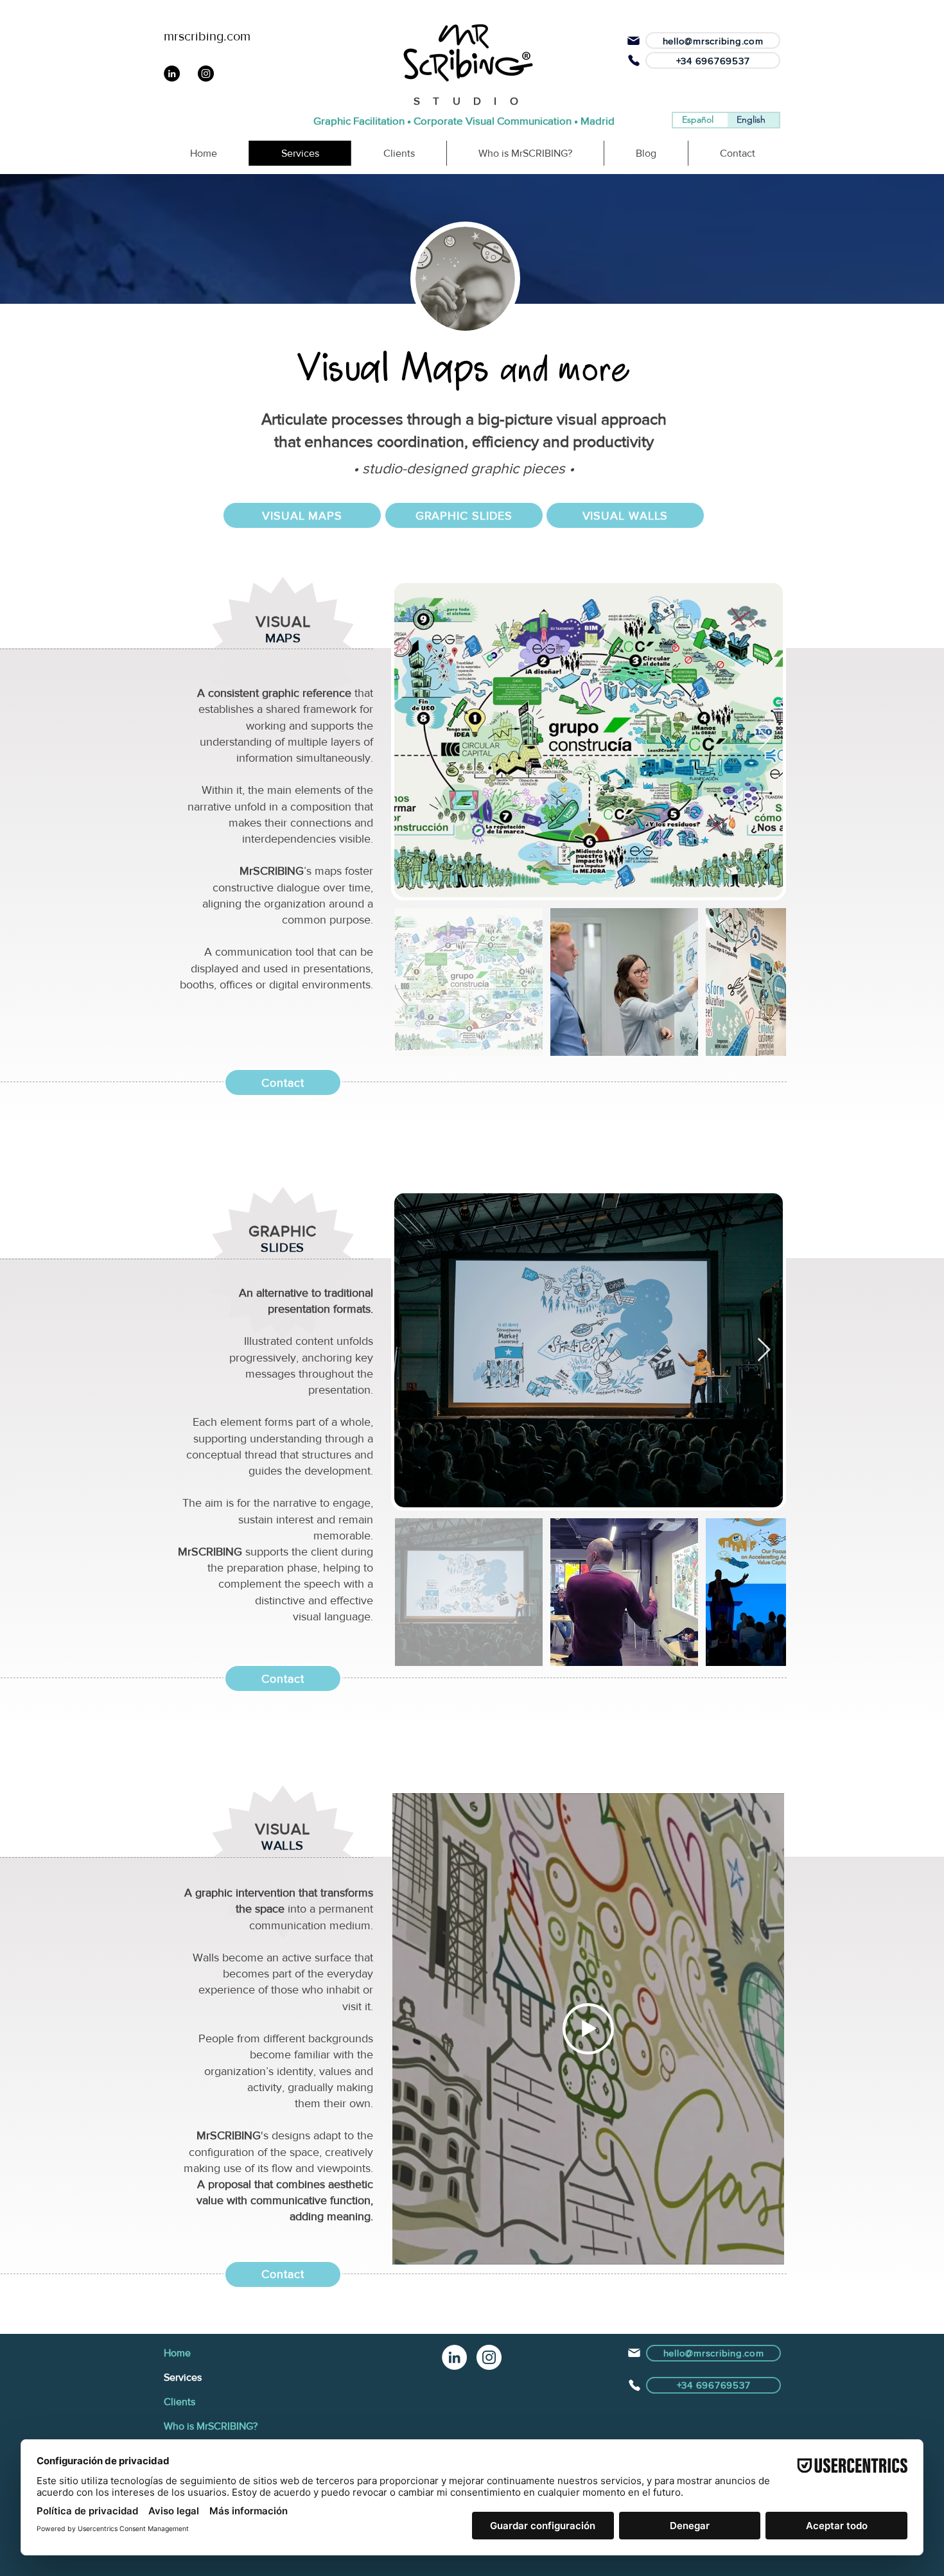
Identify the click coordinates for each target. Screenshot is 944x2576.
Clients (179, 2402)
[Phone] (634, 60)
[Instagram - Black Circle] (206, 74)
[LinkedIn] (454, 2357)
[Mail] (633, 40)
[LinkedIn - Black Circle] (172, 74)
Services (183, 2377)
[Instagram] (489, 2357)
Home (177, 2353)
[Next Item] (764, 740)
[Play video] (588, 2029)
